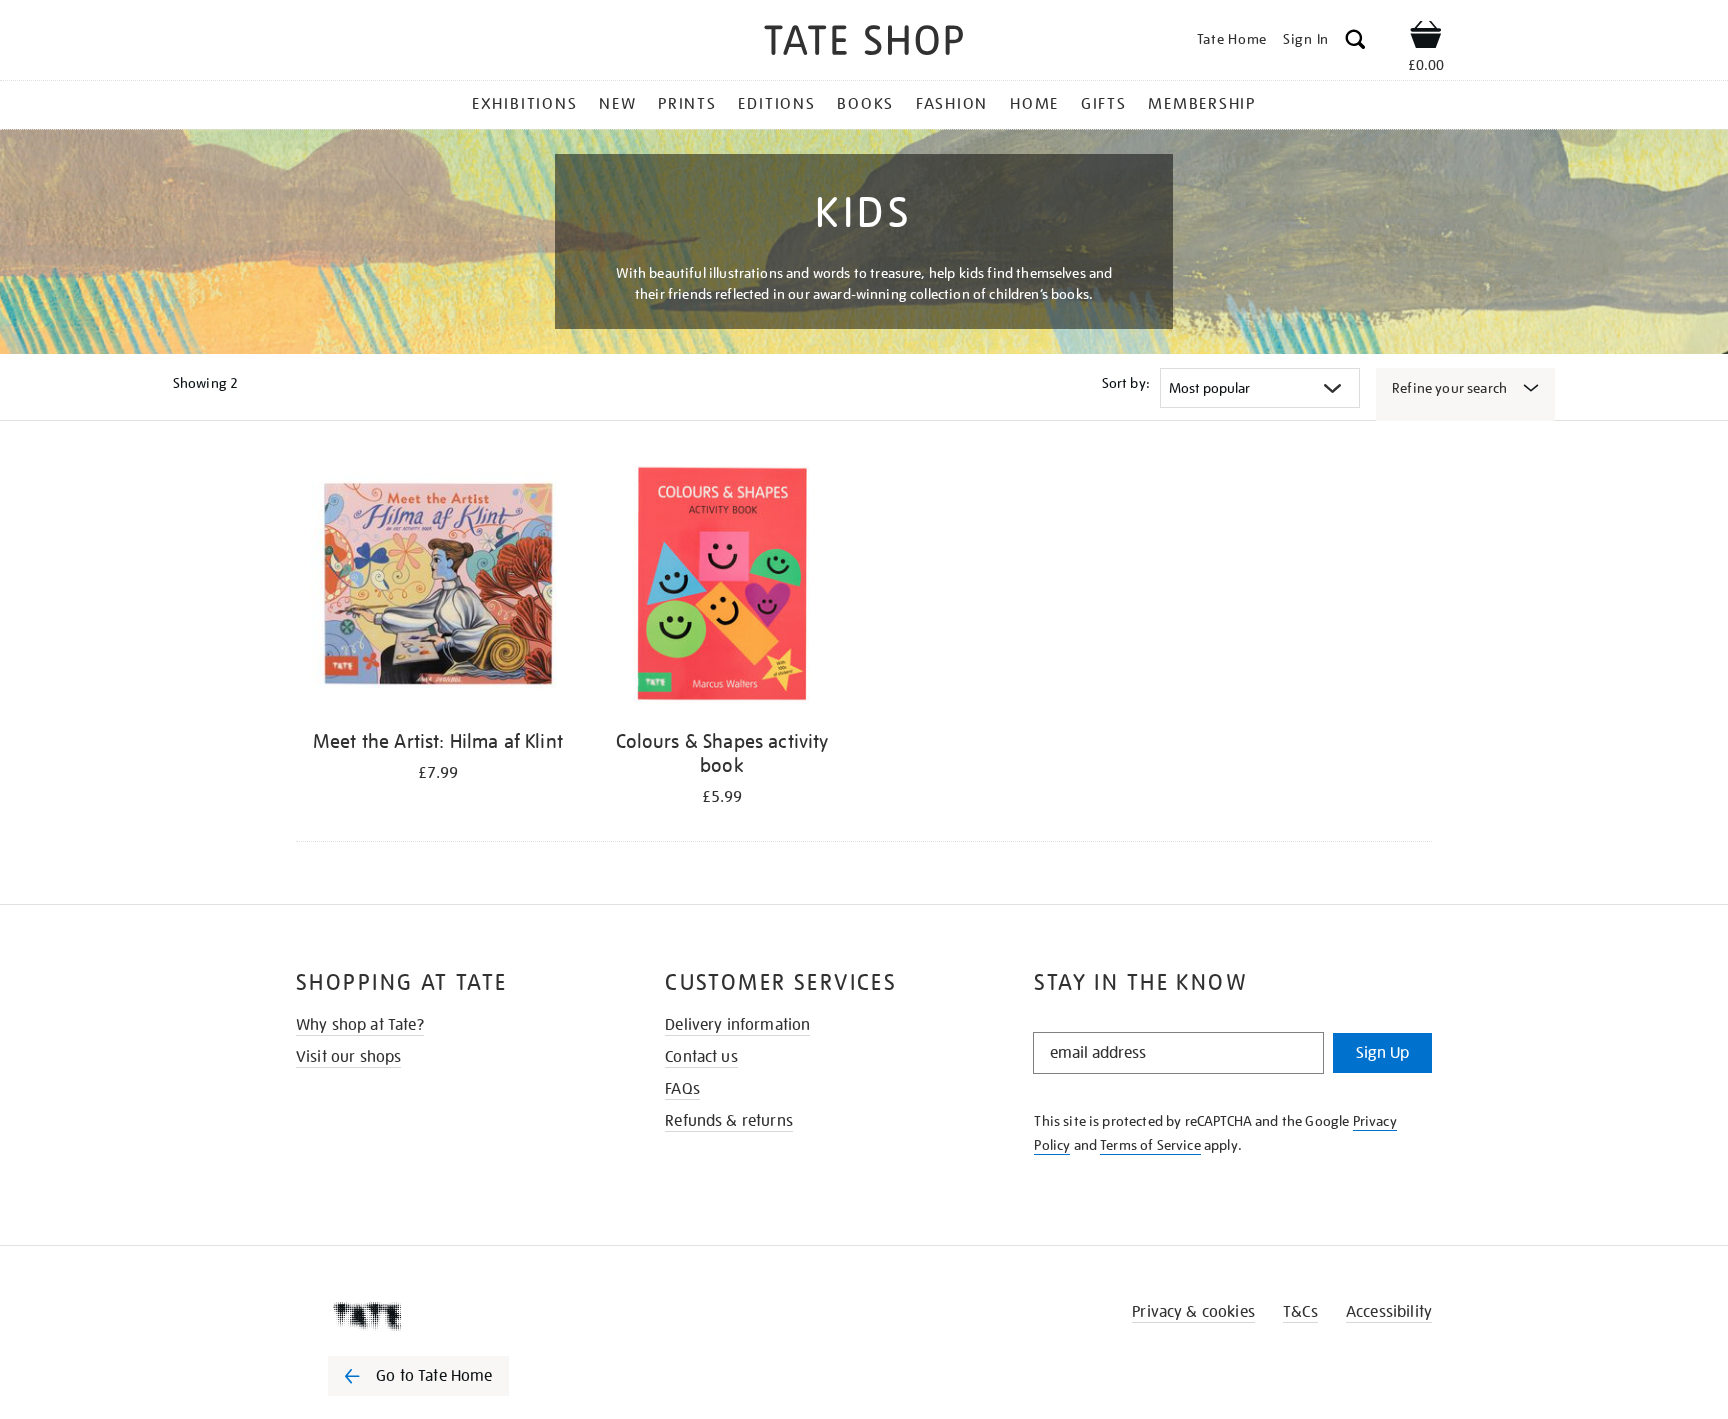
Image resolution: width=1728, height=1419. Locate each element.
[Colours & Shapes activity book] (722, 588)
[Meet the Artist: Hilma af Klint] (438, 588)
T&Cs (1300, 1312)
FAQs (682, 1089)
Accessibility (1389, 1312)
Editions (776, 104)
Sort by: (1126, 383)
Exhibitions (524, 104)
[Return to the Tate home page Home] (864, 43)
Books (865, 104)
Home (1034, 104)
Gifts (1104, 104)
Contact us (701, 1057)
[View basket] (1426, 38)
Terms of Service (1150, 1145)
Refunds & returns (729, 1121)
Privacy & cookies (1193, 1312)
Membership (1202, 104)
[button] (1355, 42)
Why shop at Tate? (360, 1025)
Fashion (952, 104)
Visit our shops (348, 1057)
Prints (687, 104)
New (617, 104)
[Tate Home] (454, 1316)
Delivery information (737, 1025)
